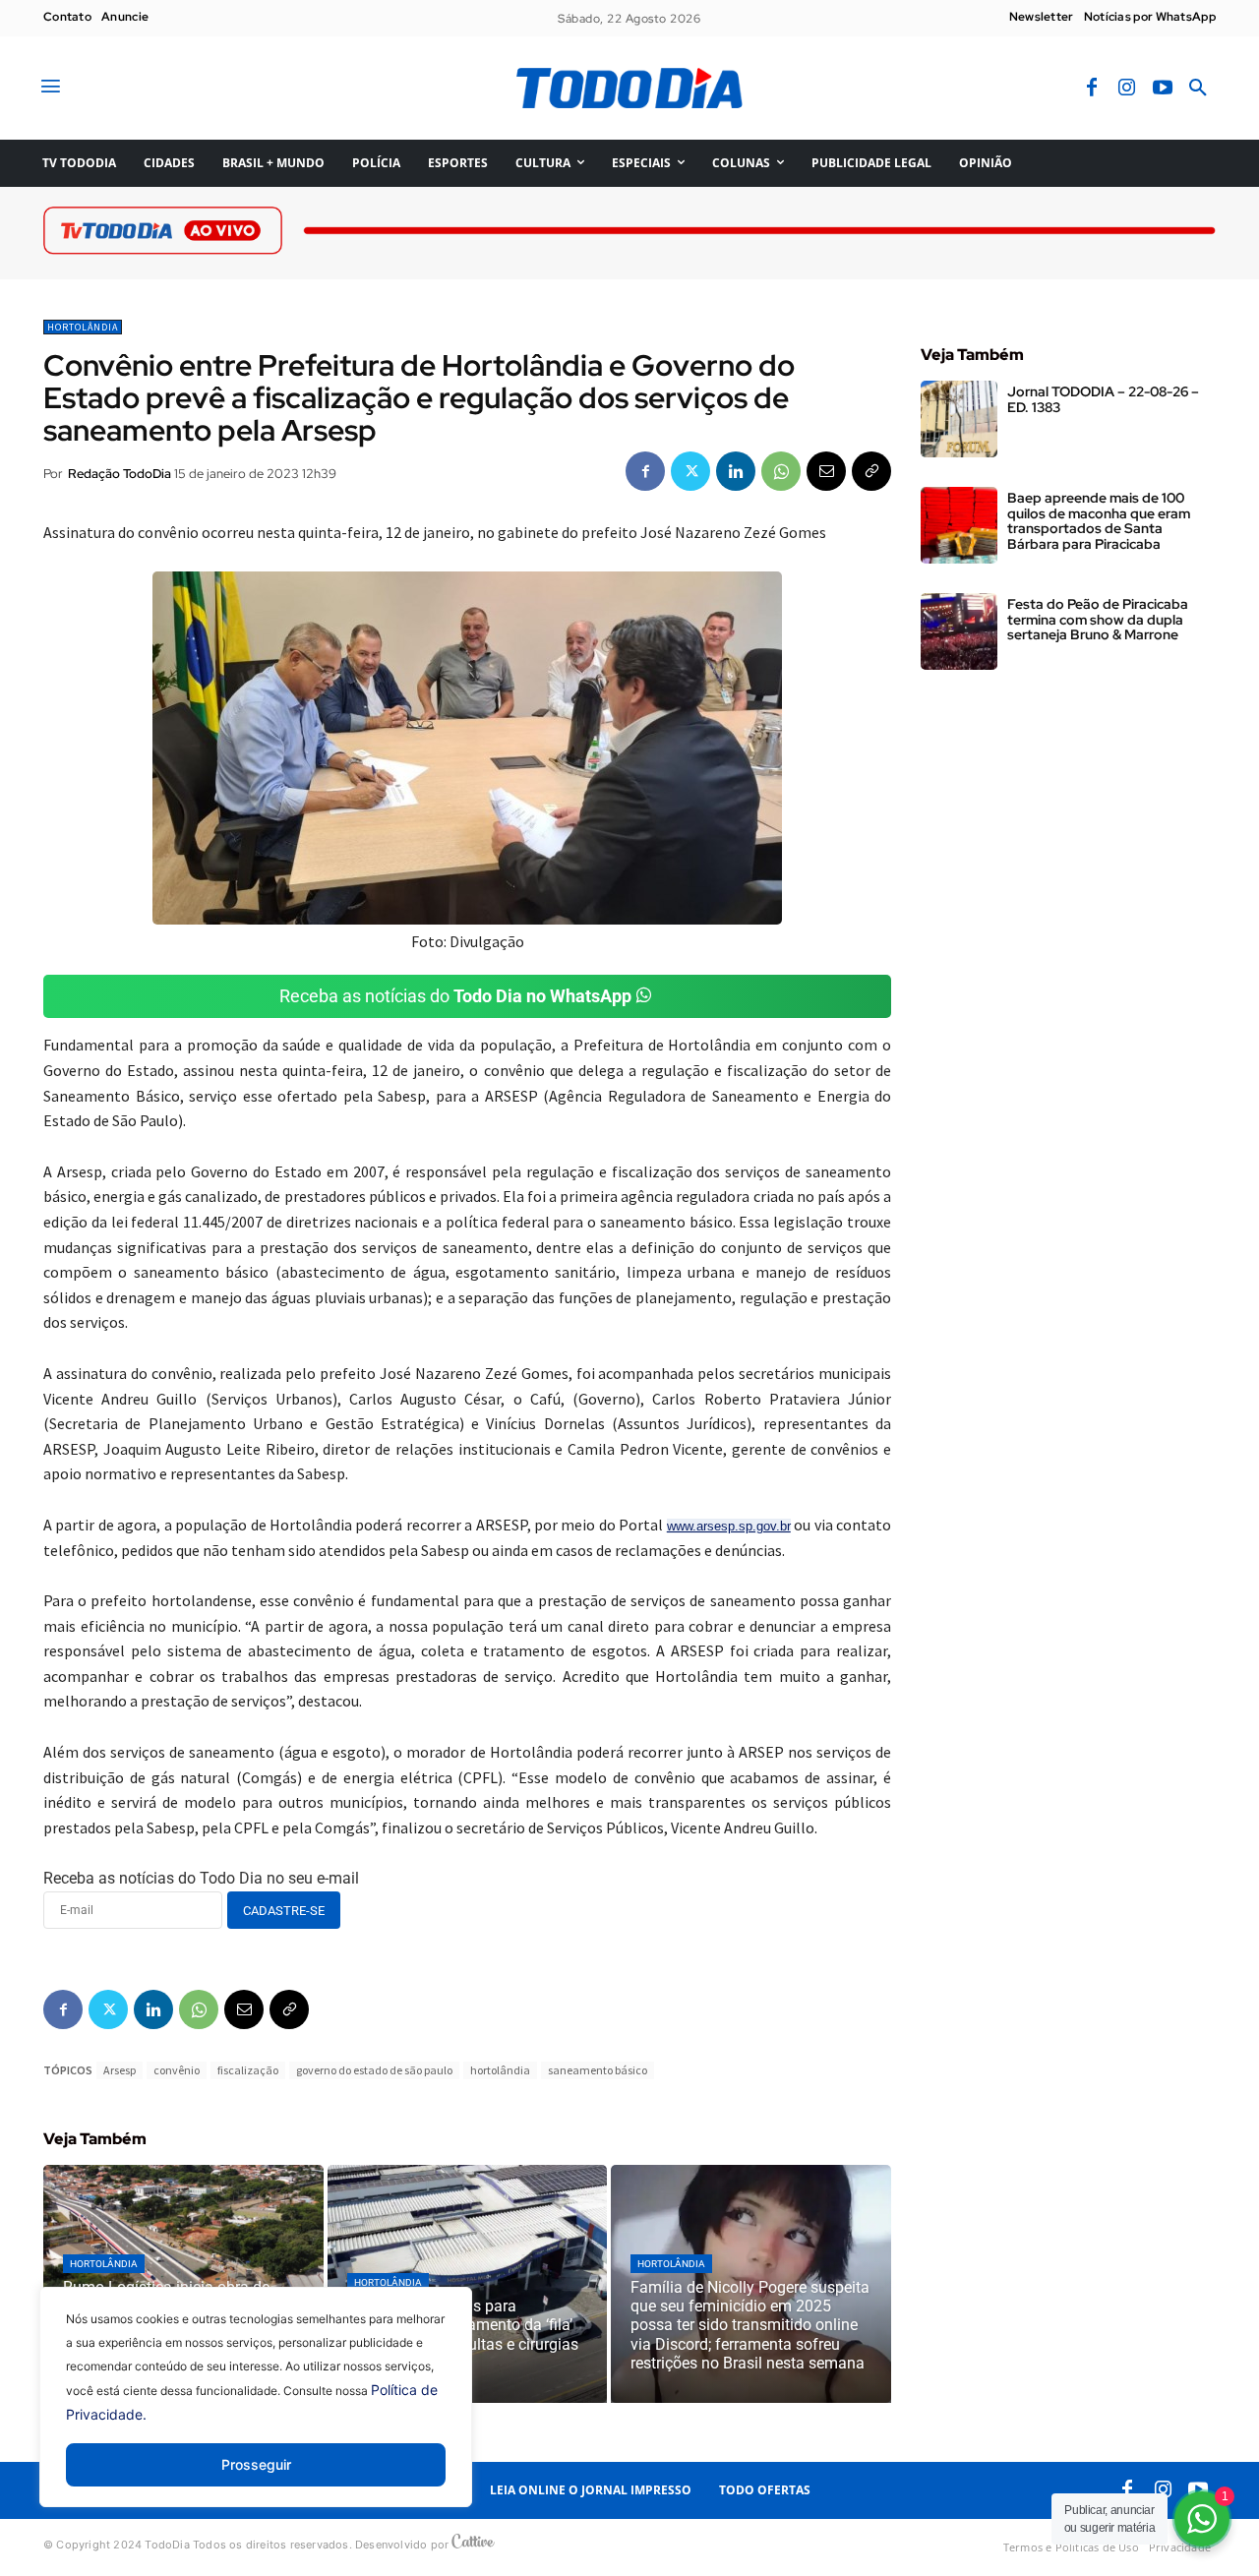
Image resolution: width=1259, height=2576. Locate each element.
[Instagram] (1127, 89)
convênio (177, 2070)
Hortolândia (83, 327)
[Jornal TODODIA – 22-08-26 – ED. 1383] (959, 419)
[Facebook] (1092, 89)
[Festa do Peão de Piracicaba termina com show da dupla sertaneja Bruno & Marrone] (959, 631)
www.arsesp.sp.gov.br (729, 1526)
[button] (1198, 89)
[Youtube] (1163, 89)
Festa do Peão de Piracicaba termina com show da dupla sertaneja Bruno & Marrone (1098, 619)
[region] (256, 2412)
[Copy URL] (871, 471)
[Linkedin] (736, 471)
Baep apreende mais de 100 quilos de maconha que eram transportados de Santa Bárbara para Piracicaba (1099, 520)
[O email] (826, 471)
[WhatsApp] (781, 471)
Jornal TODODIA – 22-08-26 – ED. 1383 (1103, 399)
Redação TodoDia (120, 474)
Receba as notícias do (455, 996)
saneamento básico (598, 2070)
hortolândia (500, 2070)
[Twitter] (690, 471)
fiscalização (248, 2070)
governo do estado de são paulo (374, 2070)
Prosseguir (256, 2464)
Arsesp (120, 2070)
